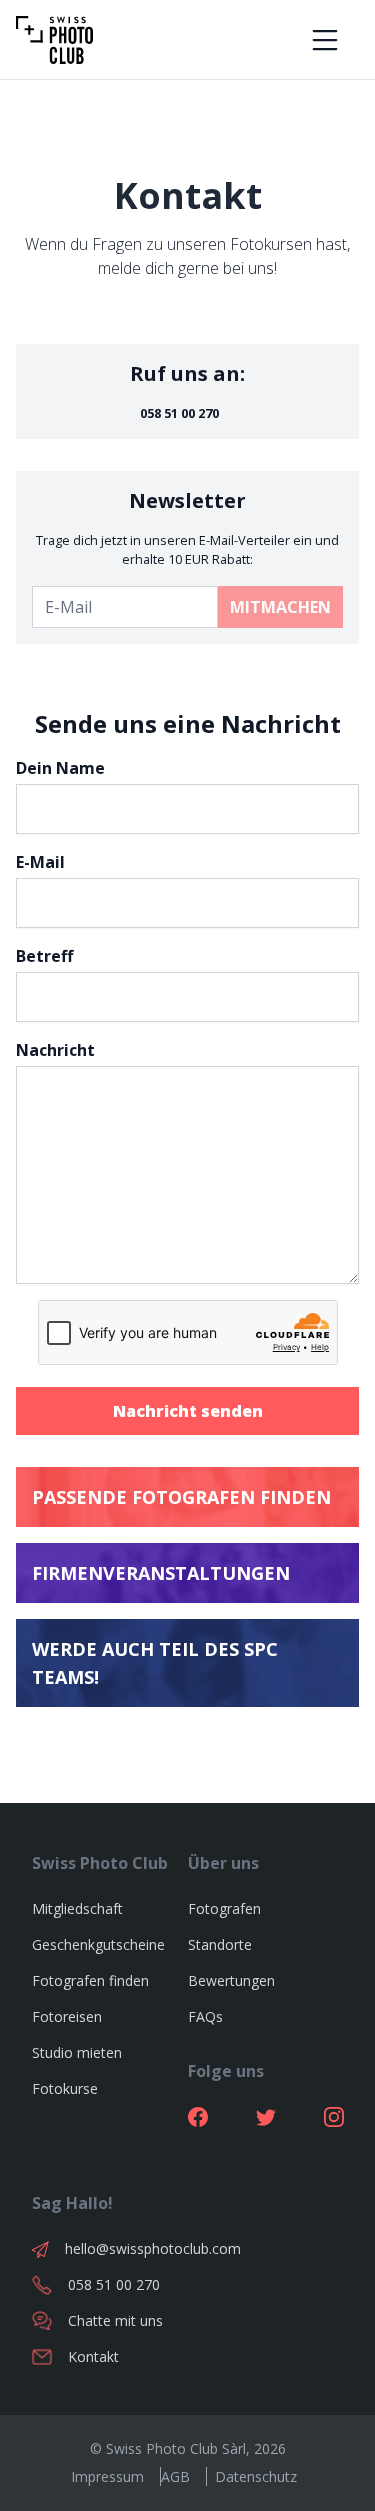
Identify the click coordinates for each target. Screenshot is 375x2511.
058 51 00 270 (179, 413)
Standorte (220, 1944)
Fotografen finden (90, 1980)
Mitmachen (280, 607)
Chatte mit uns (115, 2320)
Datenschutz (256, 2476)
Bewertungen (231, 1980)
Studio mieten (77, 2052)
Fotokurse (65, 2088)
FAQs (205, 2016)
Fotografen (224, 1908)
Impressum (107, 2476)
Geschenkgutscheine (98, 1944)
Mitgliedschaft (77, 1908)
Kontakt (93, 2356)
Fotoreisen (67, 2016)
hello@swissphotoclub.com (126, 2248)
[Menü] (325, 40)
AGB (175, 2476)
